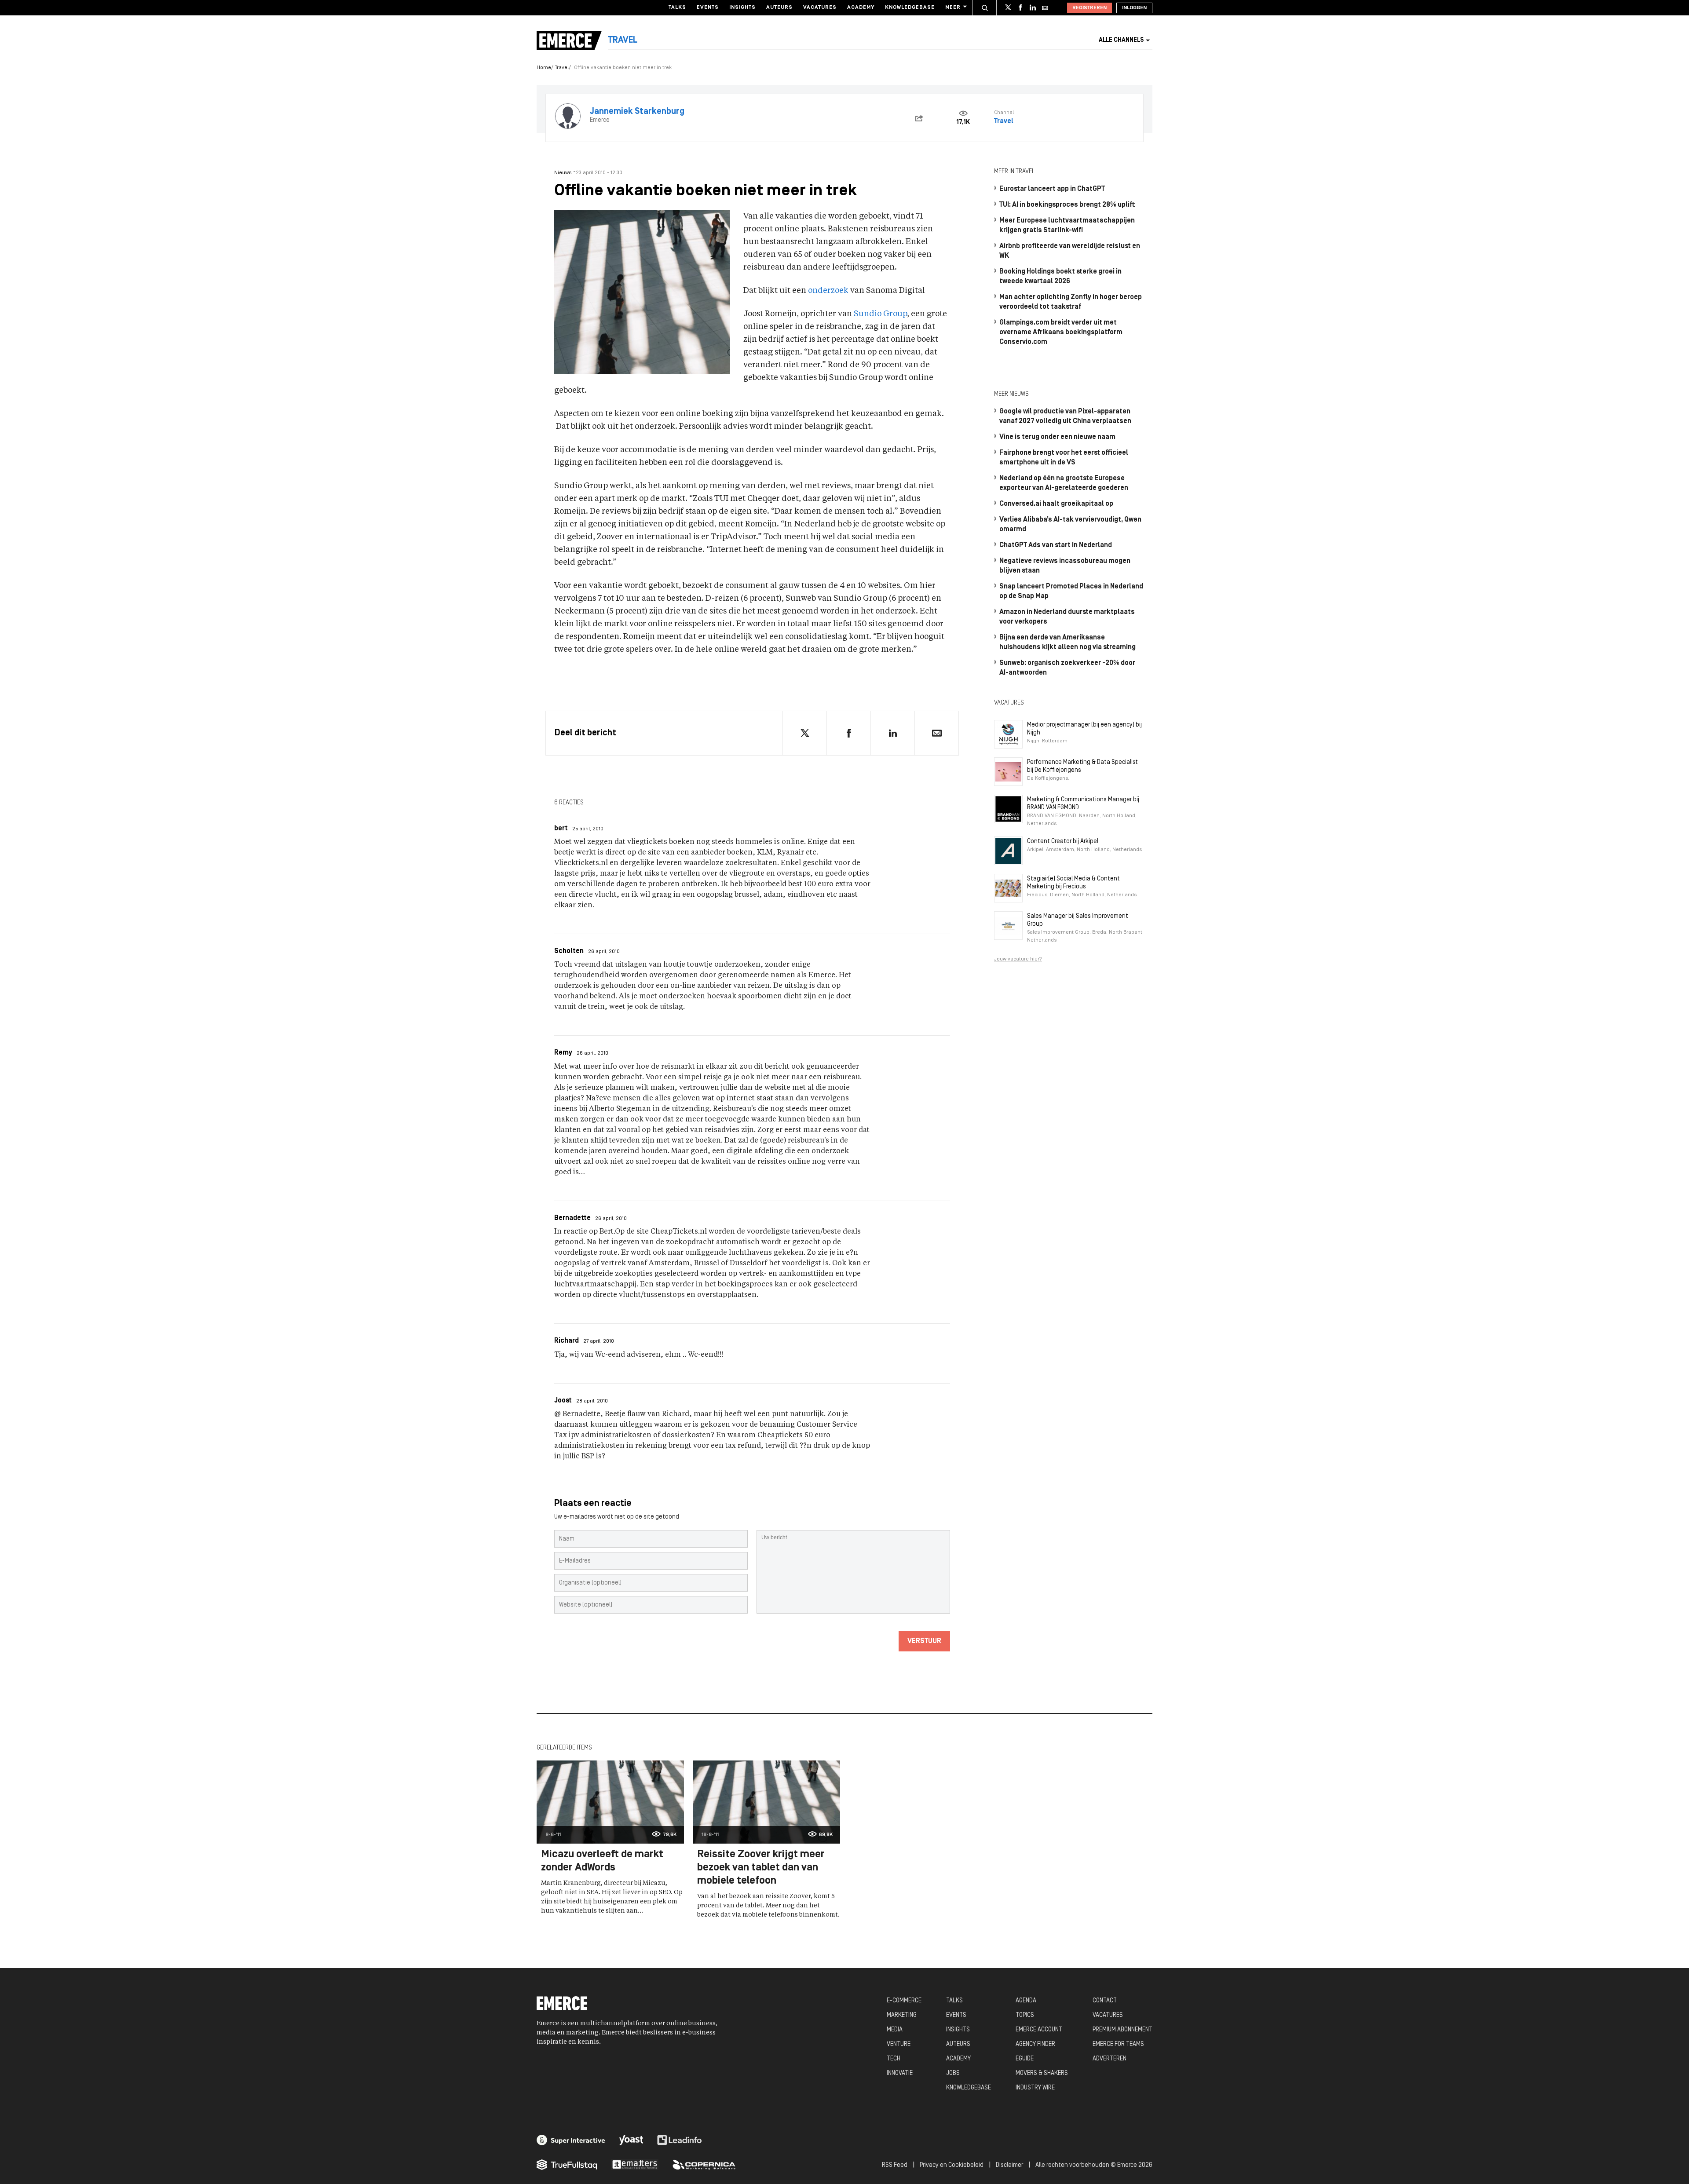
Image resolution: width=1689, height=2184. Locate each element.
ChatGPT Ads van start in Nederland (1056, 545)
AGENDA (1026, 2001)
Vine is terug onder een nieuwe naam (1057, 437)
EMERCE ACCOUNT (1039, 2030)
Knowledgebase (910, 7)
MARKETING (902, 2015)
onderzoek (828, 291)
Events (708, 7)
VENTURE (899, 2044)
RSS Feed (895, 2165)
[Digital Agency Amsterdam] (571, 2140)
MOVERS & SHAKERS (1042, 2073)
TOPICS (1025, 2015)
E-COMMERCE (904, 2001)
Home (544, 68)
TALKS (954, 2001)
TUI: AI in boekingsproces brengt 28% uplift (1067, 205)
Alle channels (1121, 40)
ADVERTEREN (1110, 2059)
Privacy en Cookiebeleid (952, 2165)
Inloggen (1134, 8)
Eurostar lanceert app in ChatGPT (1052, 189)
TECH (894, 2059)
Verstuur (924, 1641)
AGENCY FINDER (1035, 2044)
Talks (677, 7)
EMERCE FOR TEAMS (1118, 2044)
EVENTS (956, 2015)
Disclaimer (1009, 2165)
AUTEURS (958, 2044)
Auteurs (779, 7)
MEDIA (895, 2030)
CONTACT (1105, 2001)
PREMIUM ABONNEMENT (1122, 2030)
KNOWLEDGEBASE (969, 2088)
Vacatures (820, 7)
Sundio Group (880, 314)
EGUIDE (1025, 2059)
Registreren (1089, 8)
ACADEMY (958, 2059)
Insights (742, 7)
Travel (562, 68)
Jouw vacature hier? (1018, 959)
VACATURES (1108, 2015)
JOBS (953, 2073)
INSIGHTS (958, 2030)
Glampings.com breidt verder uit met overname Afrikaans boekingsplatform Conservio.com (1061, 332)
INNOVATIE (900, 2073)
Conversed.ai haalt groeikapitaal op (1056, 504)
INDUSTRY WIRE (1035, 2088)
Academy (861, 7)
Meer (953, 7)
